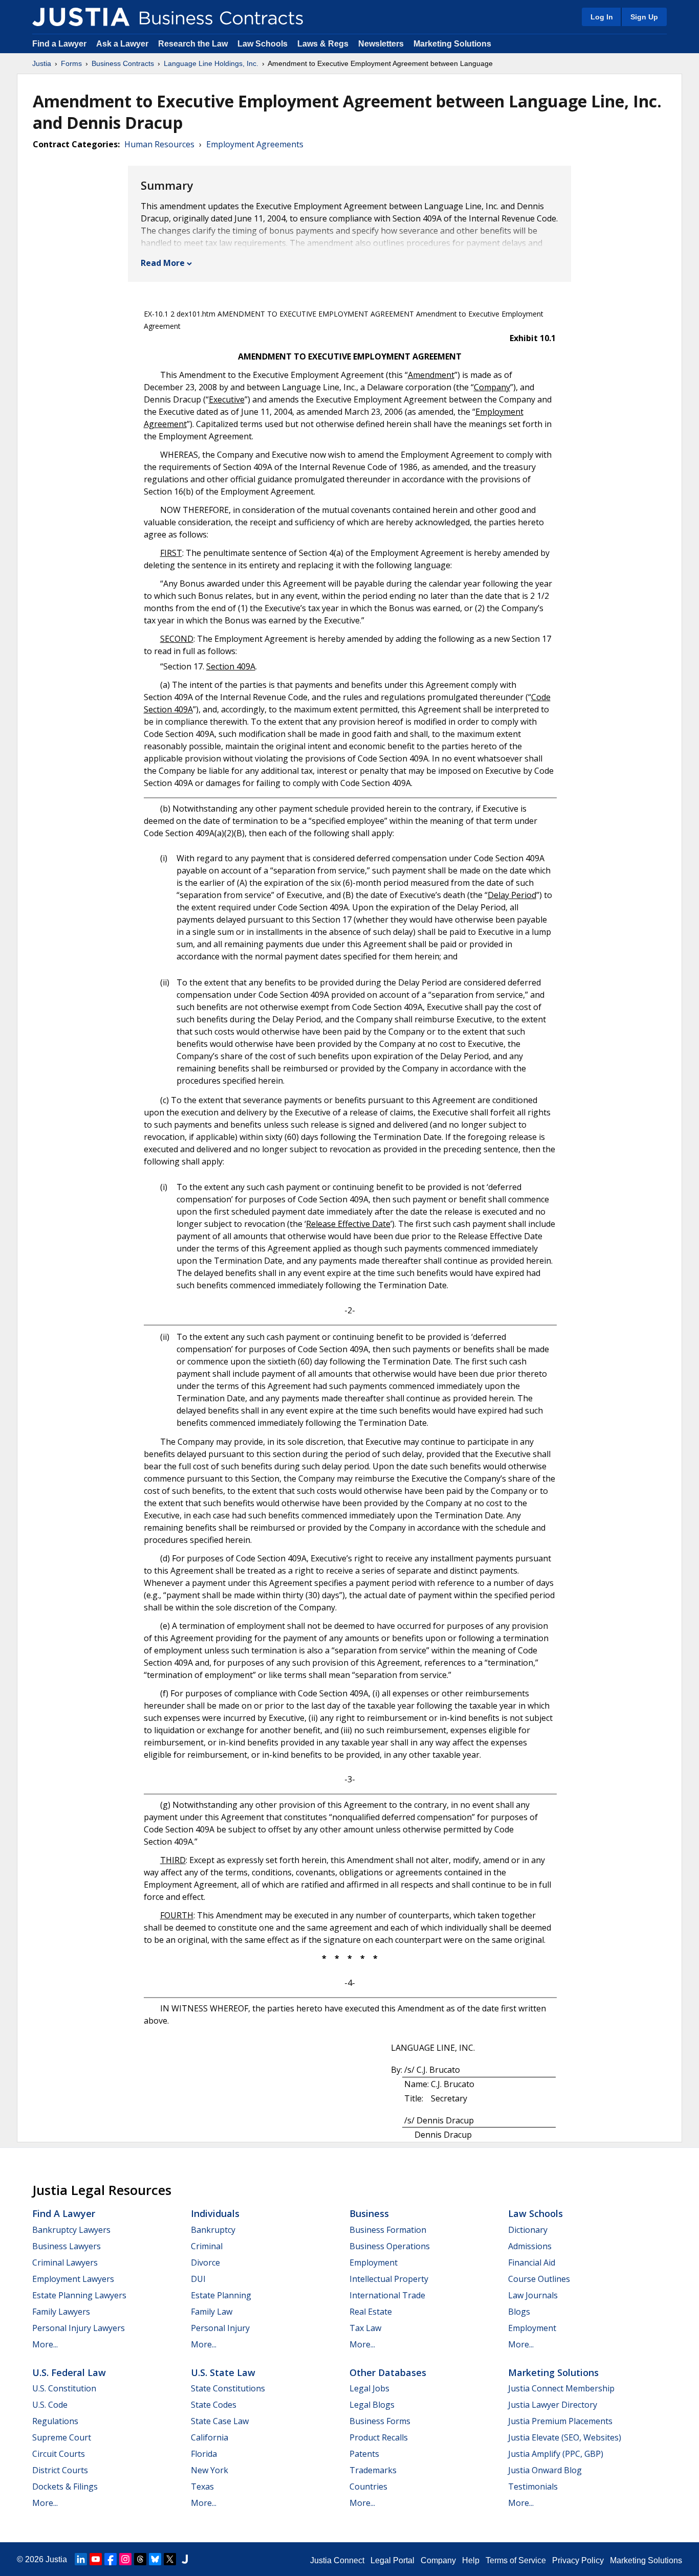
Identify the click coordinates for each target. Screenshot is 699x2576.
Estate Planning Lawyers (79, 2295)
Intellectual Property (389, 2279)
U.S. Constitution (64, 2388)
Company (438, 2560)
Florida (204, 2454)
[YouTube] (96, 2559)
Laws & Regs (323, 44)
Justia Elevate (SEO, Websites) (565, 2437)
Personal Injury (220, 2328)
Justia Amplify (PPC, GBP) (556, 2454)
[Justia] (81, 17)
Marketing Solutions (452, 44)
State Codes (214, 2405)
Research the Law (193, 44)
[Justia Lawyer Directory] (185, 2559)
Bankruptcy (213, 2230)
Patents (364, 2454)
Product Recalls (379, 2437)
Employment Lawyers (73, 2279)
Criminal (207, 2246)
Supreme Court (62, 2437)
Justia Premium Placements (560, 2421)
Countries (368, 2487)
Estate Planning (221, 2295)
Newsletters (381, 44)
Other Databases (388, 2372)
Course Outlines (539, 2279)
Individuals (215, 2213)
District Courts (60, 2470)
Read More (163, 263)
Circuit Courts (59, 2454)
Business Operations (390, 2246)
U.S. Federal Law (69, 2372)
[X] (170, 2559)
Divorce (205, 2263)
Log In (602, 17)
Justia (42, 63)
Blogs (519, 2312)
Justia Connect (337, 2560)
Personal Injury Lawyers (79, 2328)
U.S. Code (50, 2405)
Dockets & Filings (65, 2487)
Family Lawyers (61, 2312)
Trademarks (373, 2470)
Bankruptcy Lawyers (71, 2230)
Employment (374, 2263)
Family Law (212, 2312)
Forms (71, 63)
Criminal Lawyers (65, 2263)
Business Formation (388, 2230)
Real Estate (371, 2312)
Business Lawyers (67, 2246)
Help (471, 2560)
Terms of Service (516, 2560)
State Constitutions (228, 2388)
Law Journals (533, 2295)
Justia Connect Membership (561, 2388)
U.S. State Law (223, 2372)
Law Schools (263, 44)
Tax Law (365, 2328)
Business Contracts (123, 63)
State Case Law (220, 2421)
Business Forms (380, 2421)
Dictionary (528, 2230)
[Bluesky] (155, 2559)
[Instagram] (125, 2559)
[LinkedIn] (81, 2559)
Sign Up (644, 17)
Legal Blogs (372, 2405)
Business (369, 2213)
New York (210, 2470)
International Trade (387, 2295)
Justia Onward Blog (545, 2470)
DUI (198, 2279)
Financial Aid (532, 2263)
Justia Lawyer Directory (553, 2405)
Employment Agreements (255, 144)
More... (45, 2344)
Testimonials (533, 2487)
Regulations (55, 2421)
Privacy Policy (578, 2560)
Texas (202, 2487)
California (210, 2437)
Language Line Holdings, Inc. (211, 63)
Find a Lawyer (59, 44)
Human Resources (159, 144)
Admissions (530, 2246)
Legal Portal (392, 2560)
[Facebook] (111, 2559)
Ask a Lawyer (123, 44)
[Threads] (140, 2559)
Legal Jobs (369, 2388)
